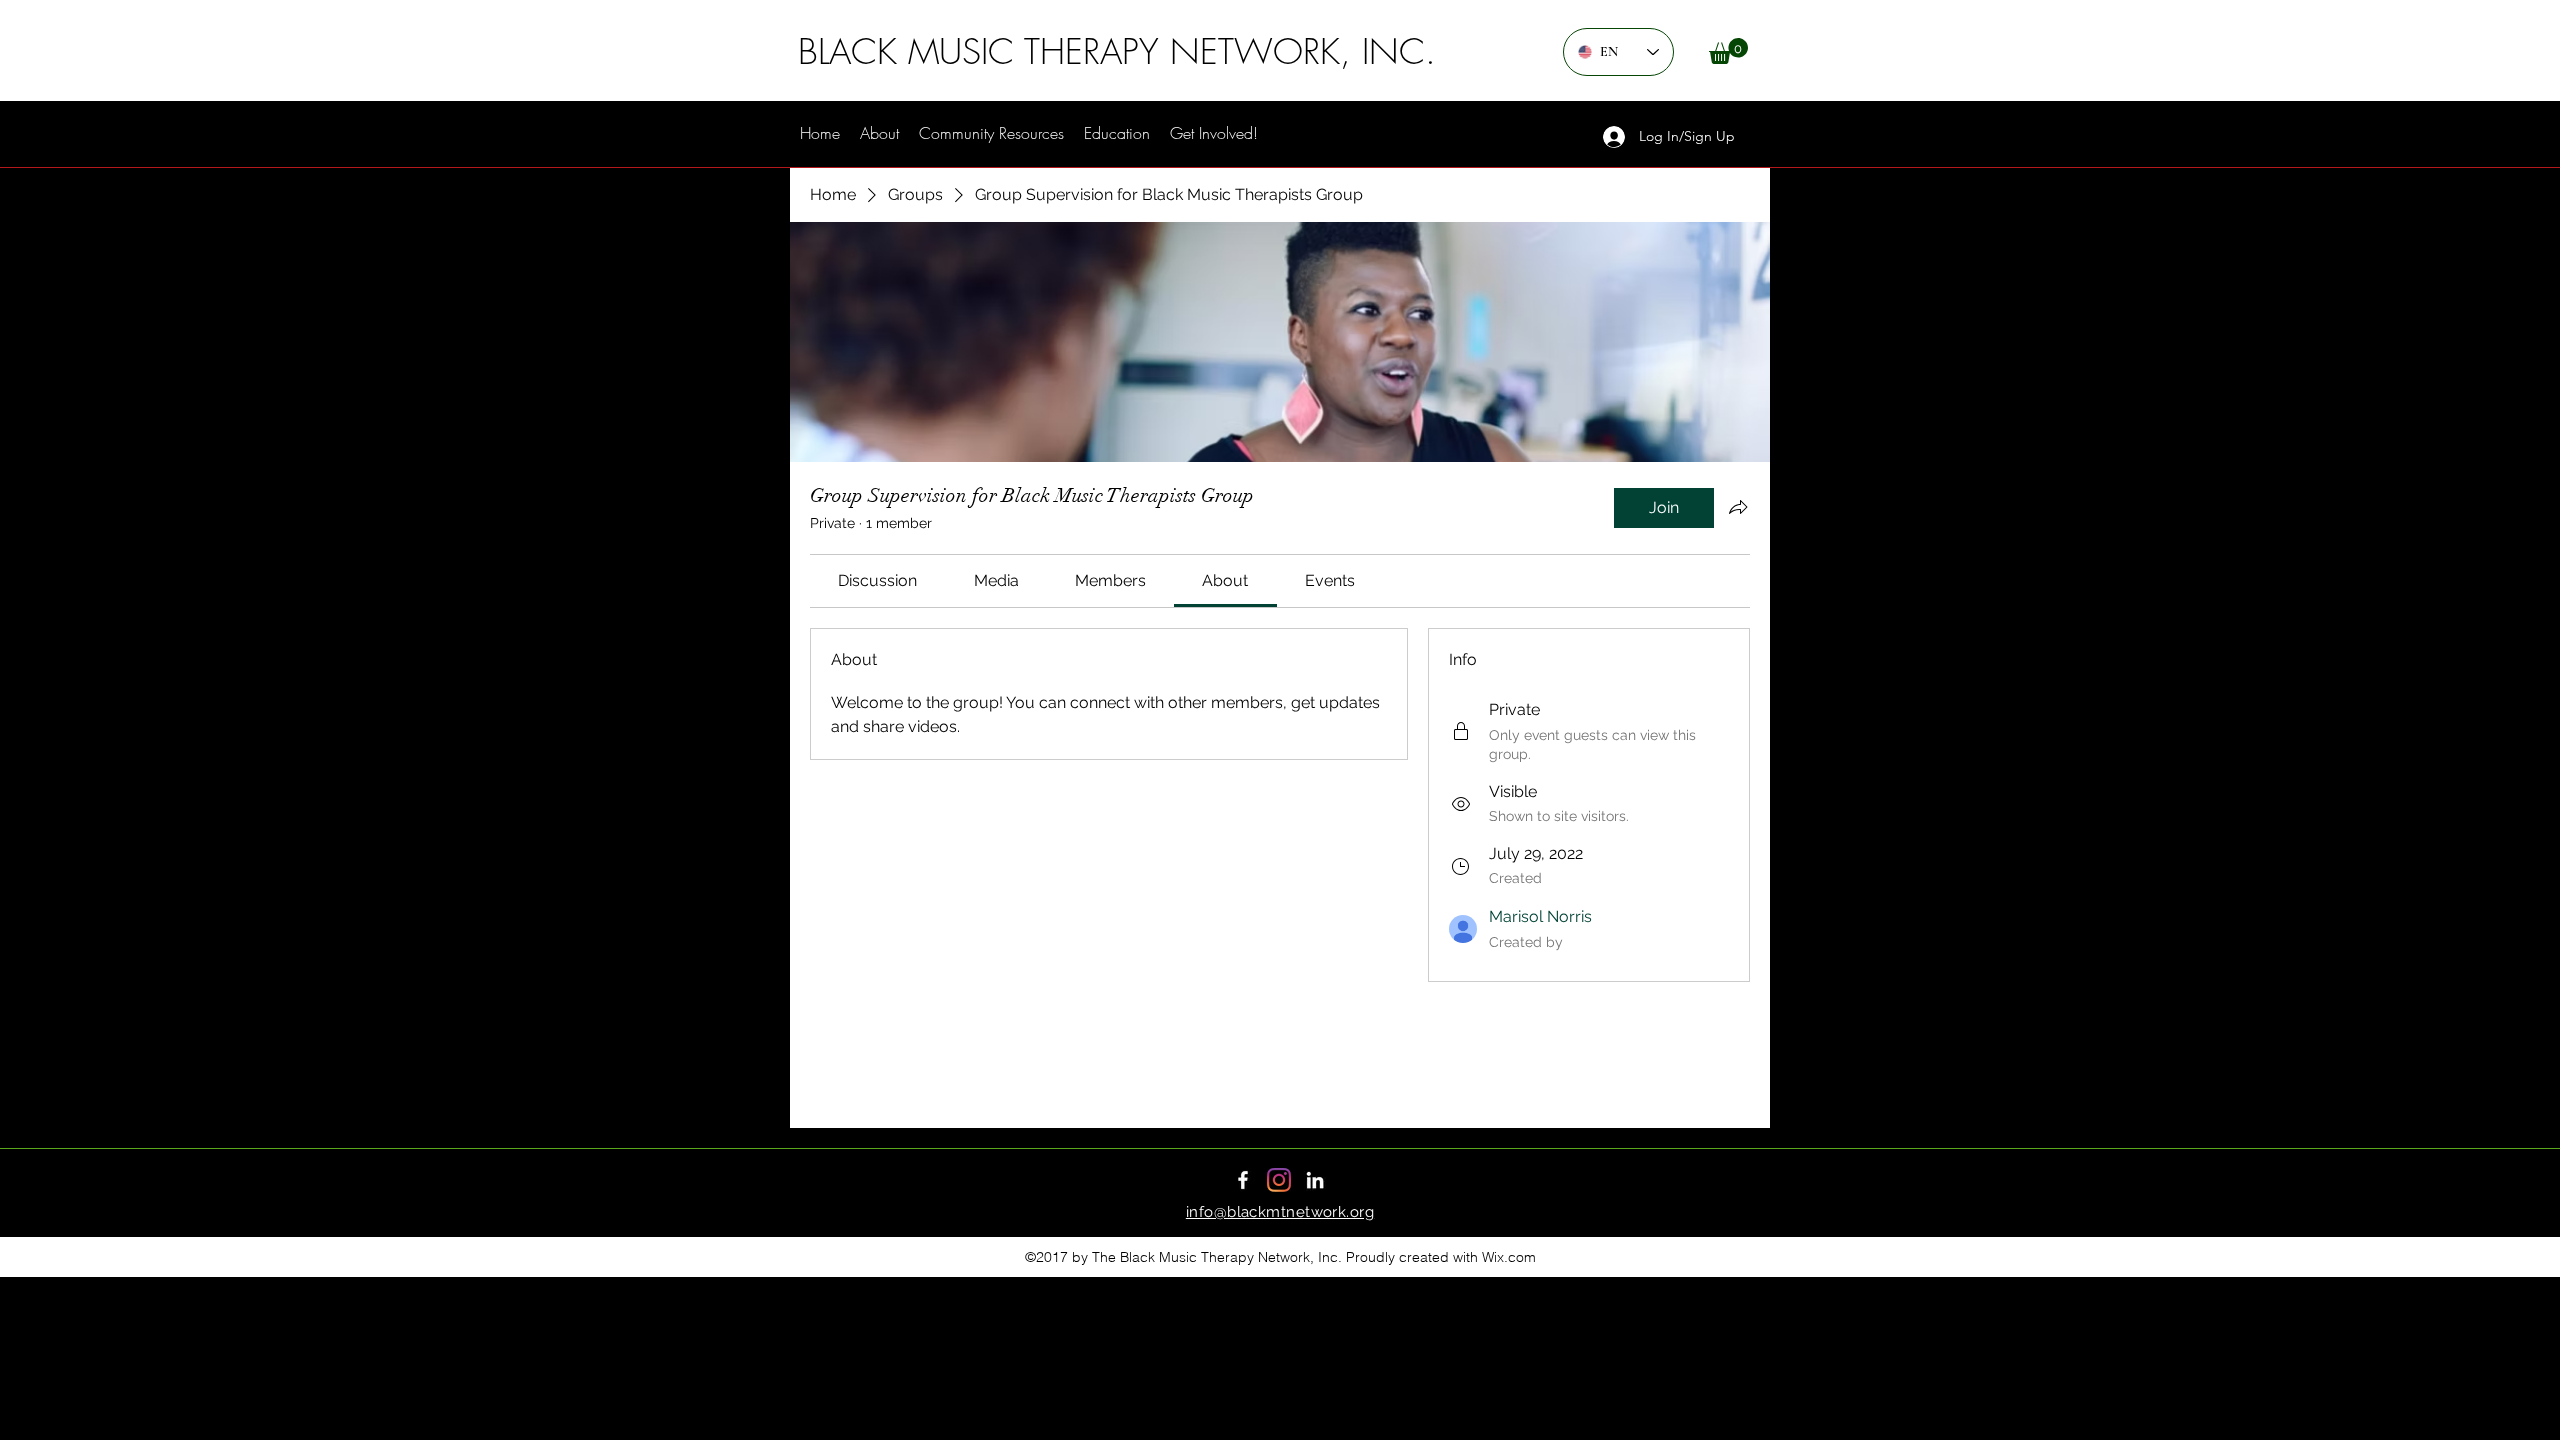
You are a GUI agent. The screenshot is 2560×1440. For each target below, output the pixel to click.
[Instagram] (1279, 1180)
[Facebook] (1243, 1180)
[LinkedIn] (1315, 1180)
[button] (1728, 51)
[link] (877, 580)
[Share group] (1738, 507)
